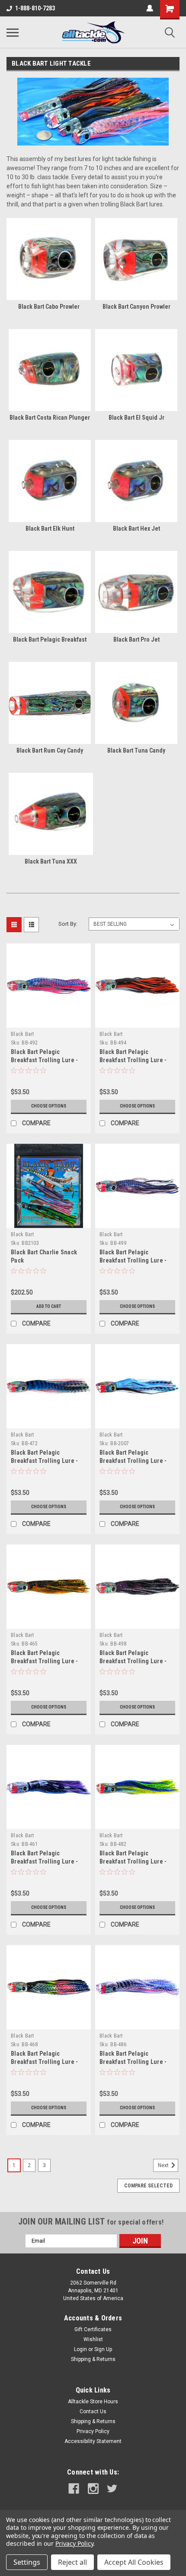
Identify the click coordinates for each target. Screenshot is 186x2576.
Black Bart (22, 1034)
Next (164, 2165)
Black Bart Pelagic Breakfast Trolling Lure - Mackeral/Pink (44, 1060)
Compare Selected (148, 2186)
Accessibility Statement (93, 2441)
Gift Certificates (93, 2329)
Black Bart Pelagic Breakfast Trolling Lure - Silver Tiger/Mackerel (133, 2062)
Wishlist (93, 2339)
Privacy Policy (93, 2431)
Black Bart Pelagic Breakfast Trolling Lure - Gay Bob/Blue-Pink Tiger (133, 1461)
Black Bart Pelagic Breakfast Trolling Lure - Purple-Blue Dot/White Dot (135, 1260)
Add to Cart (49, 1306)
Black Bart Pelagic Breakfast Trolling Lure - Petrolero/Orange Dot (133, 1060)
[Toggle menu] (13, 32)
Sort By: (68, 924)
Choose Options (49, 1106)
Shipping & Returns (93, 2359)
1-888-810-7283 (35, 8)
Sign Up (103, 2349)
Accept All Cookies (134, 2562)
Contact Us (93, 2411)
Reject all (72, 2562)
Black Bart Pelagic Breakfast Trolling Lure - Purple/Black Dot (133, 1661)
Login (80, 2349)
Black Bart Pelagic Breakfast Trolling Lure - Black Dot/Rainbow (44, 2062)
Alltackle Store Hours (93, 2402)
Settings (27, 2562)
